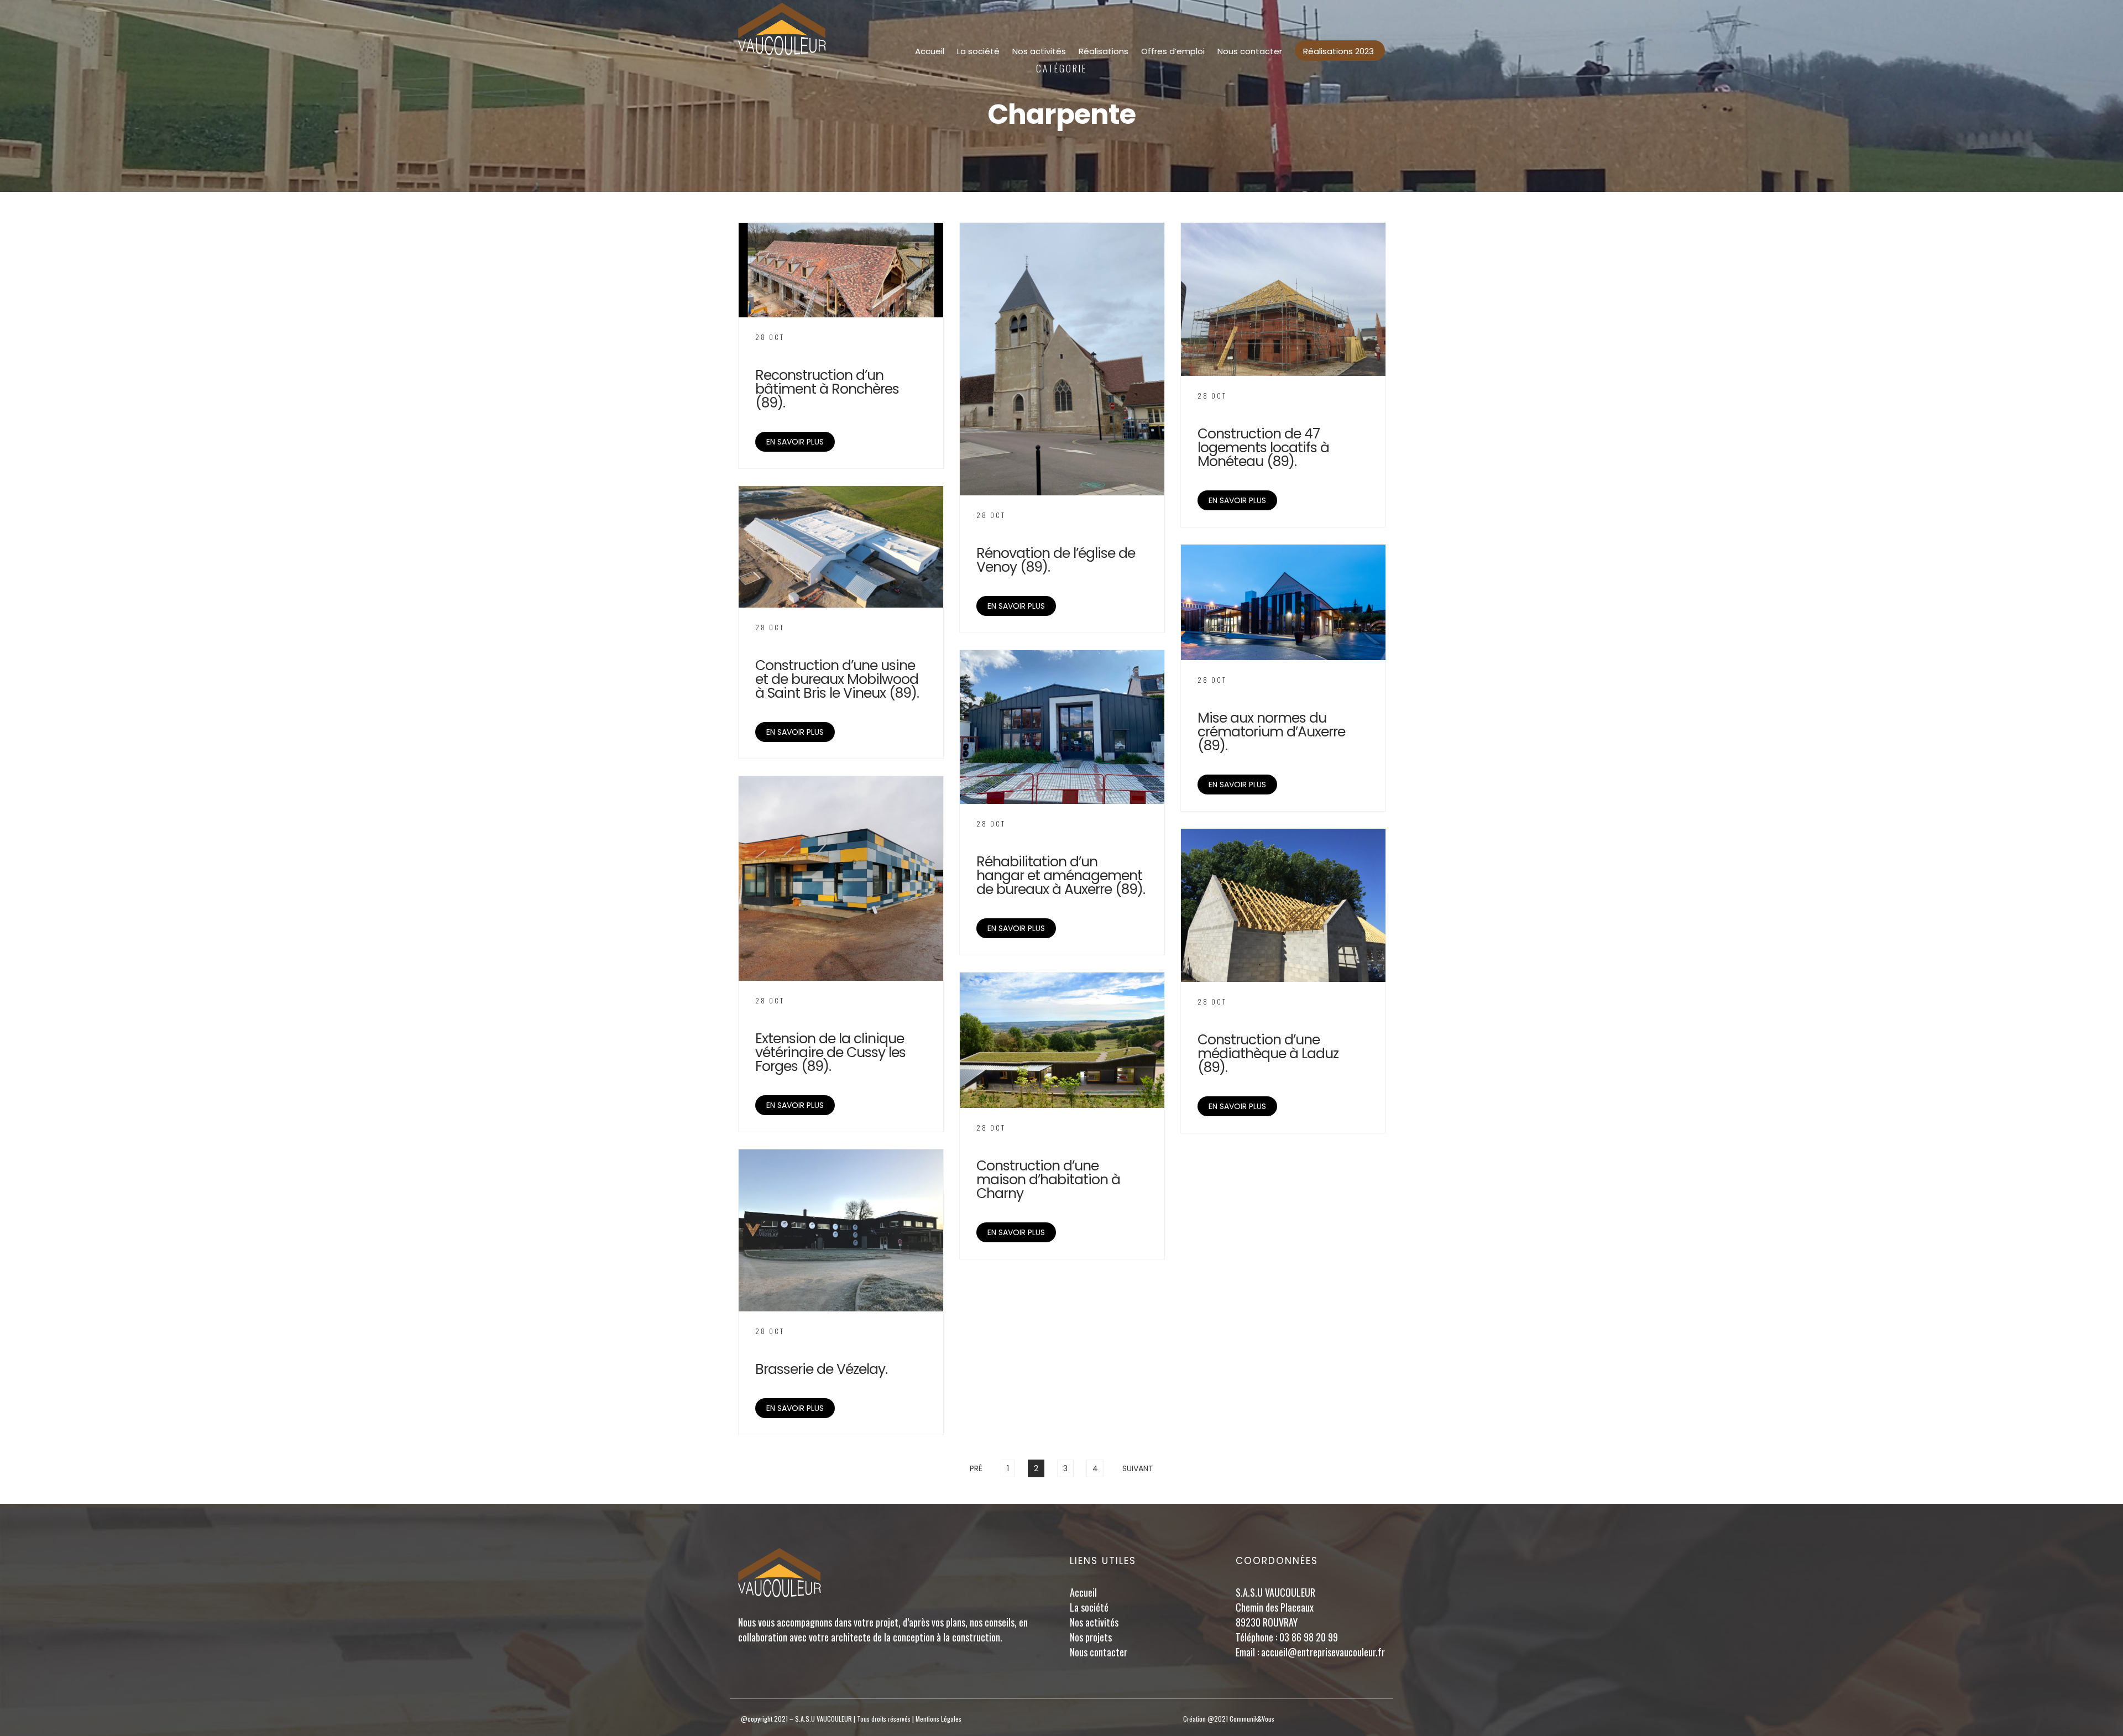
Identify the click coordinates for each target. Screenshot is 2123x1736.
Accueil (930, 51)
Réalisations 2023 (1338, 51)
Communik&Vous (1252, 1719)
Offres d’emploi (1173, 51)
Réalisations (1104, 51)
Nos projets (1091, 1637)
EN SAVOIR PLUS (795, 442)
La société (978, 51)
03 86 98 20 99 (1309, 1637)
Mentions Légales (938, 1719)
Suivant (1138, 1468)
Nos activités (1039, 51)
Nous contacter (1250, 51)
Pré (976, 1468)
